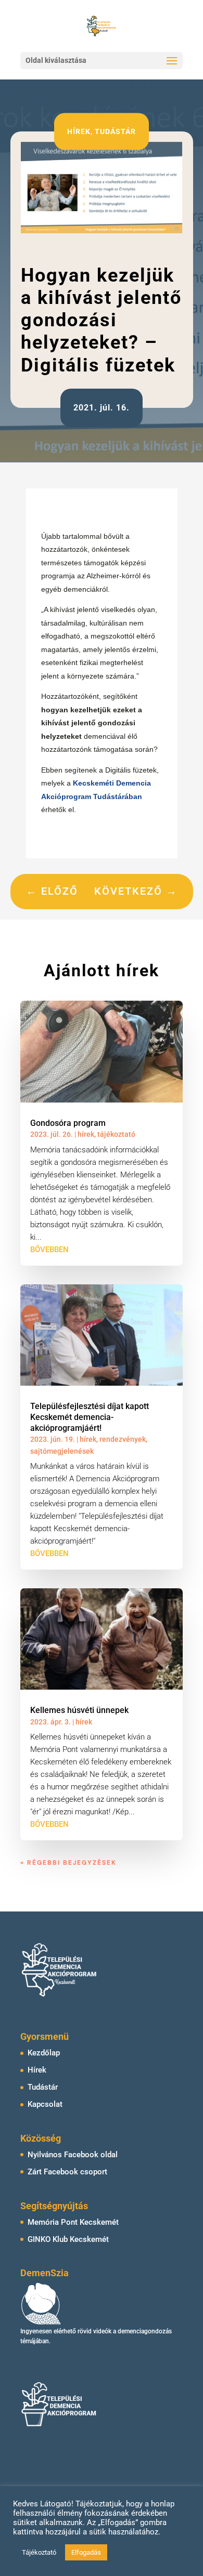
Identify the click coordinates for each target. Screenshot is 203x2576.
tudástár (115, 131)
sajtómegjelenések (62, 1451)
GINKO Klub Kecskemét (68, 2239)
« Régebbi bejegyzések (68, 1863)
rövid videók (94, 2331)
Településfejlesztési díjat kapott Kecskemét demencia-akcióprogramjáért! (90, 1417)
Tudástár (43, 2087)
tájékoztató (116, 1134)
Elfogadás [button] (86, 2552)
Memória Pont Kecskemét (73, 2222)
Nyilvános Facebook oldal (73, 2155)
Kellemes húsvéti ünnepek (79, 1710)
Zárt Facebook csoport (67, 2172)
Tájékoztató (39, 2552)
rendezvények (123, 1439)
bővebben (49, 1250)
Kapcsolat (45, 2104)
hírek (79, 131)
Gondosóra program (68, 1123)
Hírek (37, 2070)
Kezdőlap (44, 2053)
